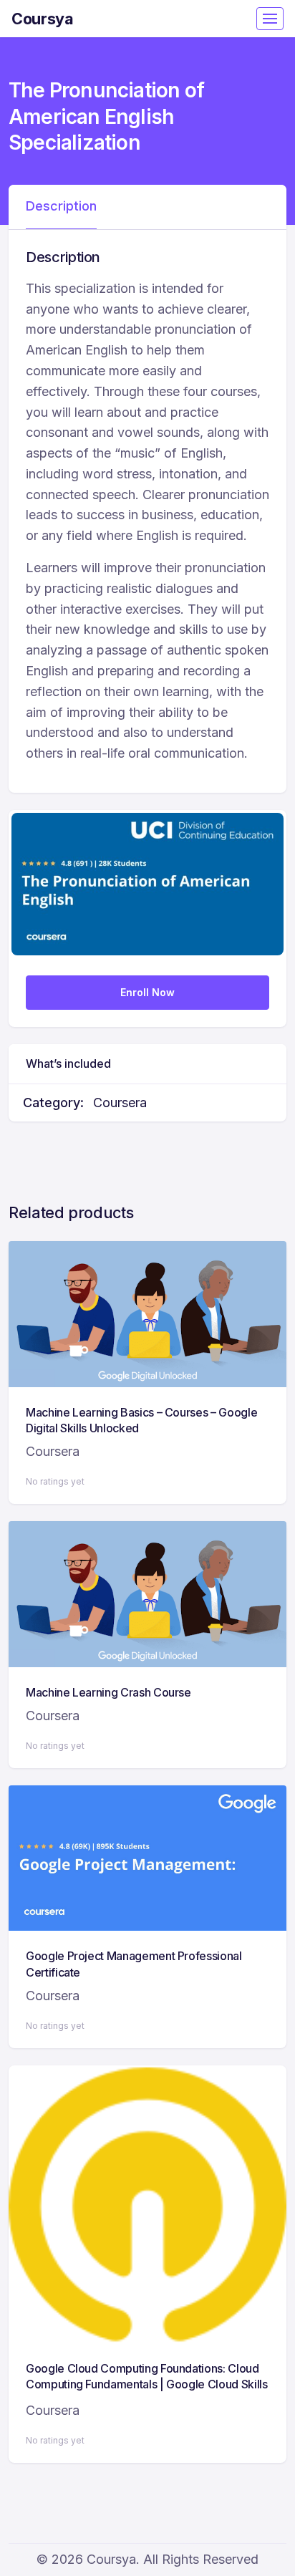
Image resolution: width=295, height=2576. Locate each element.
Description (61, 206)
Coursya (43, 19)
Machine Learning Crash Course (108, 1692)
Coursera (120, 1103)
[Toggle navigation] (270, 19)
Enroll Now (147, 992)
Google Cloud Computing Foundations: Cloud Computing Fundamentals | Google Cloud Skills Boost (147, 2384)
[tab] (61, 207)
